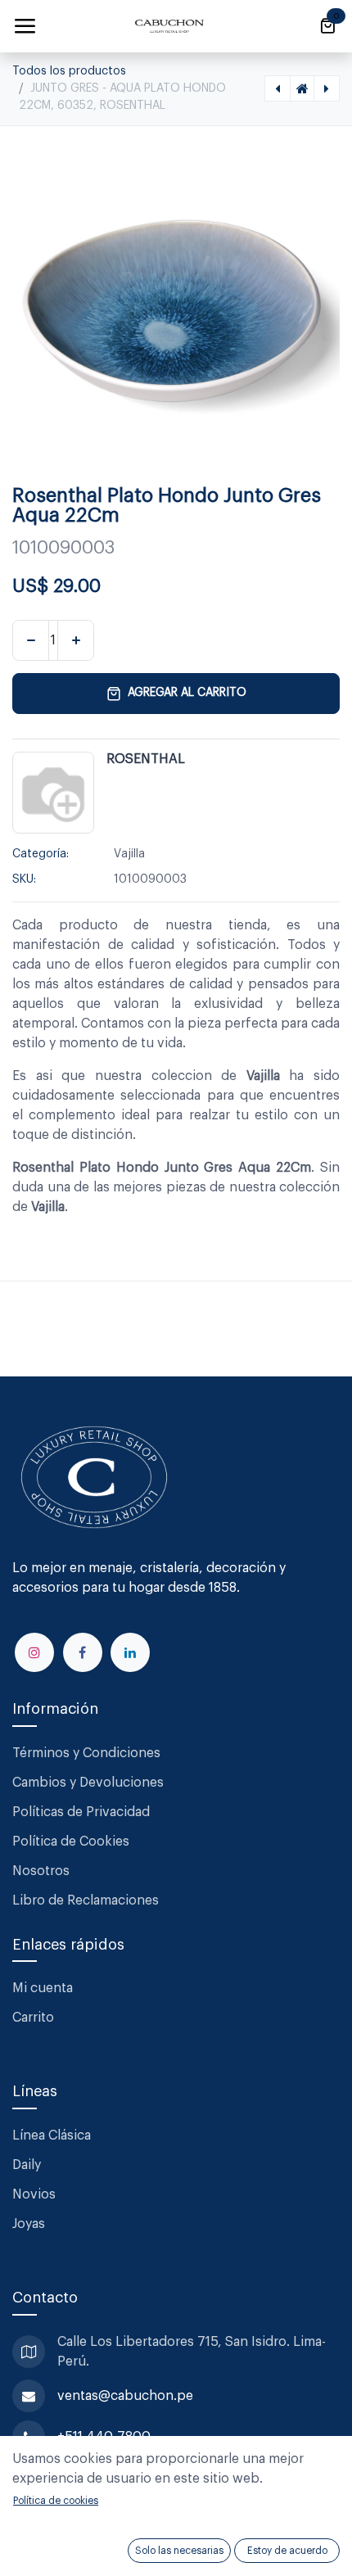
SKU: (24, 879)
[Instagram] (34, 1652)
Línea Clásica (52, 2135)
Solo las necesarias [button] (179, 2551)
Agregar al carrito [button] (187, 693)
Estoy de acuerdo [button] (287, 2551)
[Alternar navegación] (25, 26)
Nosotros (41, 1871)
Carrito (33, 2018)
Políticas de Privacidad (81, 1812)
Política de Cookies (71, 1842)
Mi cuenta (43, 1988)
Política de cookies (56, 2501)
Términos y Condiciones (88, 1753)
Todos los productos (69, 71)
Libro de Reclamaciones (86, 1900)
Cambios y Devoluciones (88, 1783)
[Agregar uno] (76, 640)
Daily (27, 2165)
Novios (34, 2194)
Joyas (29, 2224)
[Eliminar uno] (31, 640)
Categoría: (41, 854)
